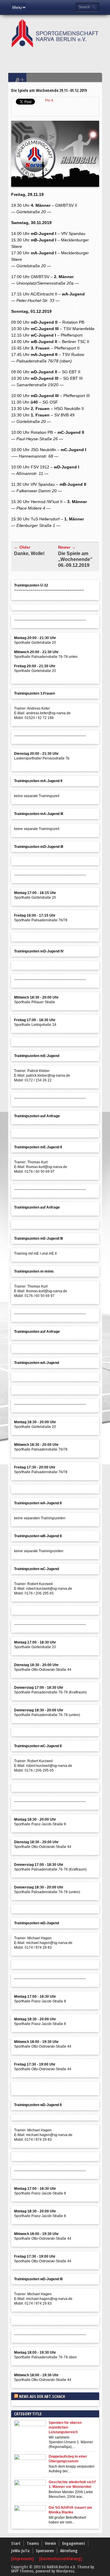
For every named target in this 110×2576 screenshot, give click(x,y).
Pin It (49, 100)
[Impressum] (23, 2559)
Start (16, 2543)
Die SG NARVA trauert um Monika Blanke (70, 2510)
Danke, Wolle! (29, 553)
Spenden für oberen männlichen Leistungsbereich (65, 2427)
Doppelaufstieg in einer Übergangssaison (68, 2459)
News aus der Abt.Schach (42, 2396)
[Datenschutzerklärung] (60, 2559)
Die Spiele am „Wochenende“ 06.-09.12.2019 (75, 559)
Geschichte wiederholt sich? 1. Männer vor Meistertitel (72, 2484)
